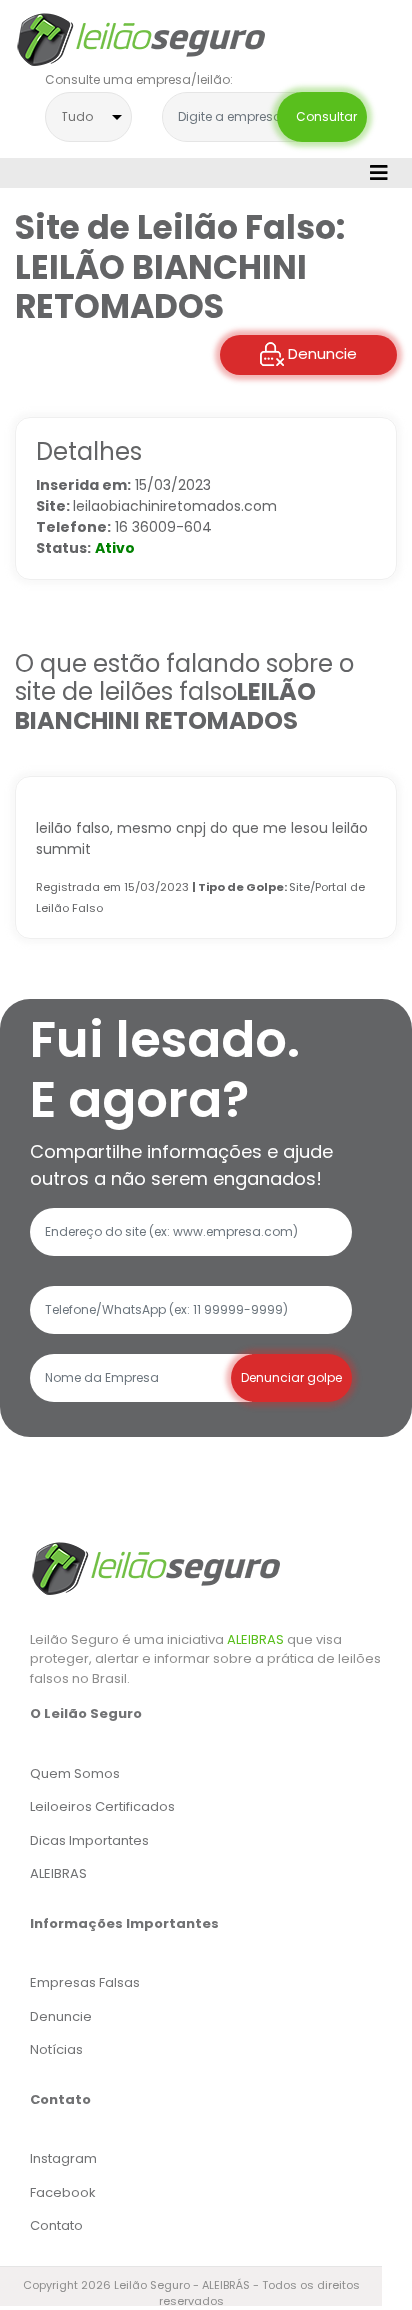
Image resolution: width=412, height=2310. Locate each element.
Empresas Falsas (85, 1982)
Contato (56, 2225)
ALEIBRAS (255, 1639)
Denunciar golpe (291, 1377)
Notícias (56, 2049)
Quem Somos (75, 1773)
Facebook (63, 2192)
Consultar (322, 116)
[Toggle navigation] (379, 173)
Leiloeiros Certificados (102, 1806)
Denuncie (320, 353)
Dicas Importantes (89, 1840)
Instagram (63, 2158)
